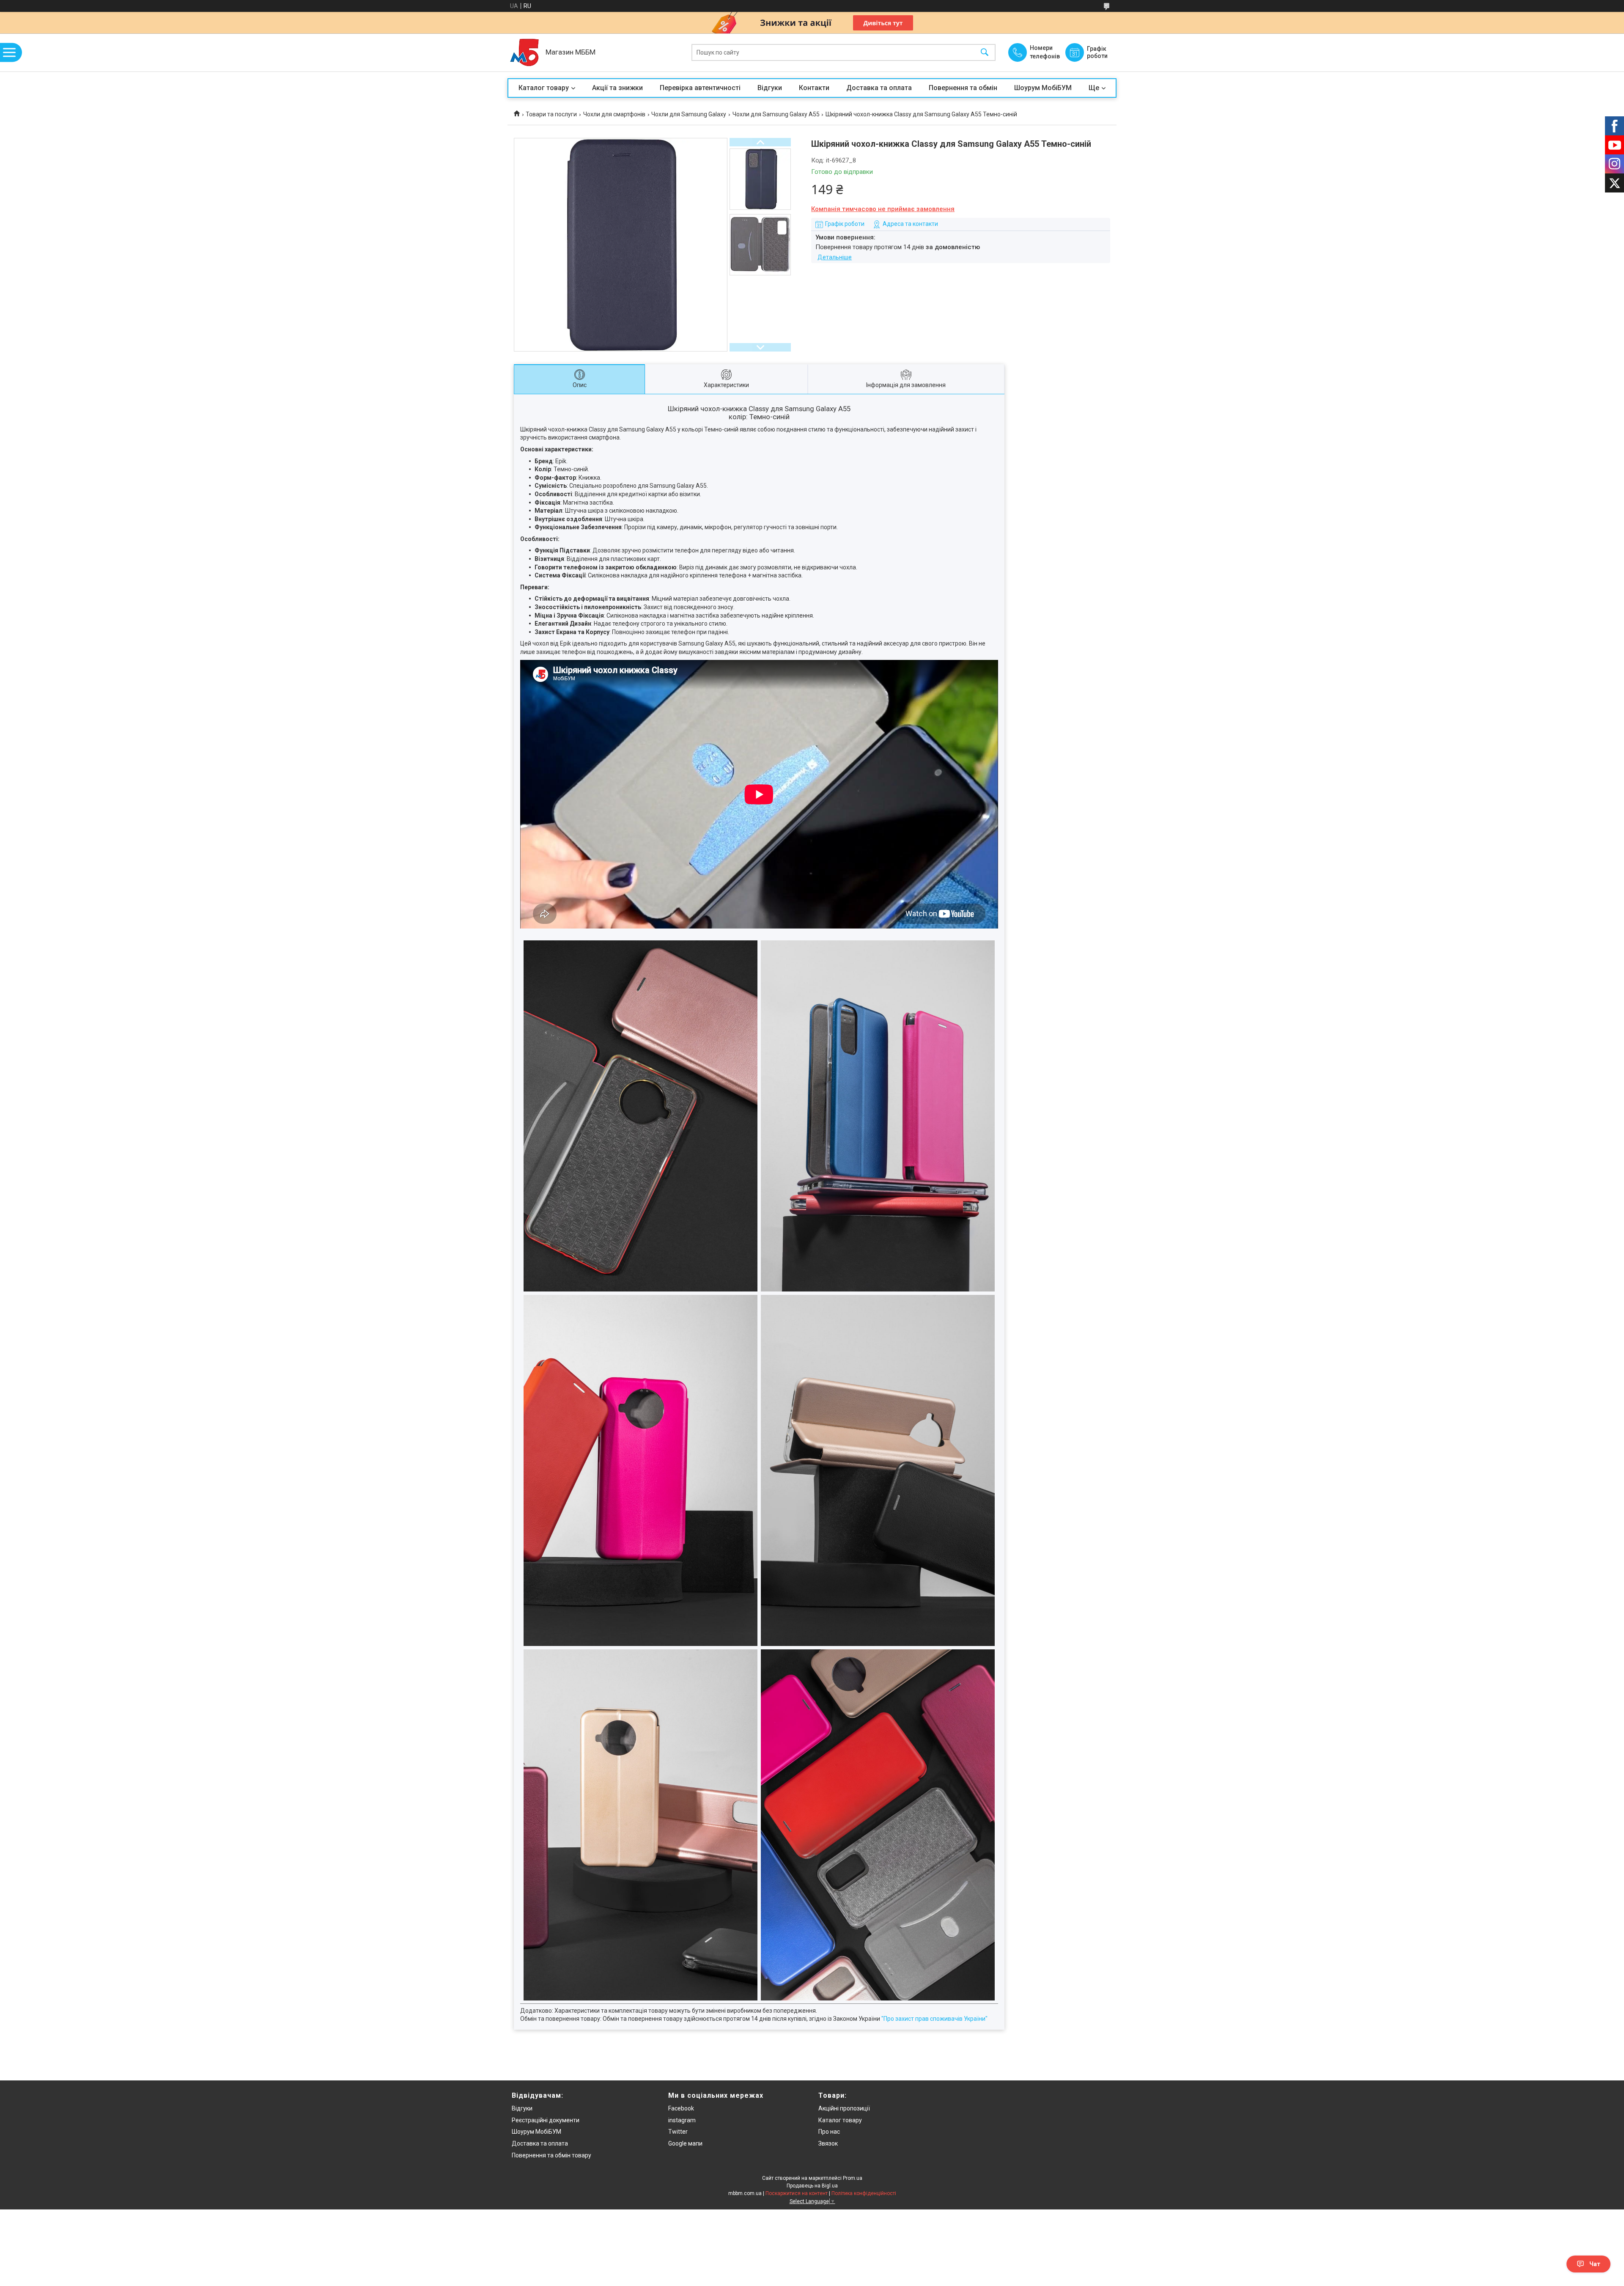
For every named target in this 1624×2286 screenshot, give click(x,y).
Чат (1595, 2264)
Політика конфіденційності (864, 2193)
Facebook (681, 2108)
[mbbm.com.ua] (524, 52)
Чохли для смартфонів (614, 114)
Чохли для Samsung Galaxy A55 (776, 114)
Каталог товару (544, 88)
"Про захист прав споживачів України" (934, 2019)
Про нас (829, 2132)
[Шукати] (985, 53)
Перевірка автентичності (700, 88)
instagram (682, 2120)
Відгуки (770, 88)
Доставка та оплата (879, 88)
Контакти (814, 88)
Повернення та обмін (963, 88)
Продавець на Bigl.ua (812, 2186)
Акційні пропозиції (844, 2108)
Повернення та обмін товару (551, 2155)
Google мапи (685, 2143)
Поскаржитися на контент (797, 2193)
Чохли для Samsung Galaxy (689, 114)
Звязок (828, 2143)
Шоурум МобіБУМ (1043, 88)
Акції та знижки (617, 88)
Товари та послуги (551, 114)
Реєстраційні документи (546, 2120)
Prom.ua (853, 2178)
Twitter (678, 2132)
